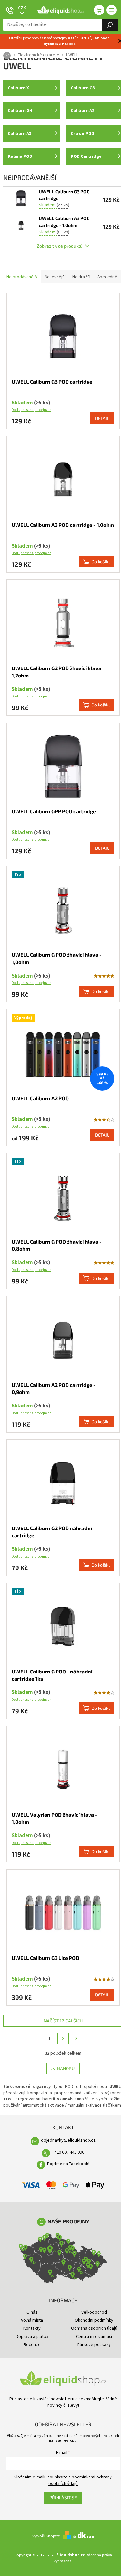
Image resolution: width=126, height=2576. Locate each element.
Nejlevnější (55, 277)
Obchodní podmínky (94, 2320)
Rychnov (51, 44)
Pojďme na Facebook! (68, 2164)
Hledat (110, 25)
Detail (102, 418)
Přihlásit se (63, 2498)
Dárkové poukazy (94, 2345)
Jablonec (101, 38)
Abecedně (107, 277)
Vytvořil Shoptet (46, 2536)
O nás (32, 2312)
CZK (22, 8)
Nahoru (66, 2068)
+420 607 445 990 (68, 2152)
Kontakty (32, 2328)
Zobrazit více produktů (60, 246)
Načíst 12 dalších (63, 2021)
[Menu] (111, 10)
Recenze (32, 2345)
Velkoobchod (94, 2312)
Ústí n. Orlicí (79, 38)
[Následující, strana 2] (63, 2039)
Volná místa (32, 2320)
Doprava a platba (32, 2337)
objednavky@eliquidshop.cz (68, 2140)
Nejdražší (81, 277)
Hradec (69, 44)
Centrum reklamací (94, 2337)
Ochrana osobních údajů (94, 2328)
